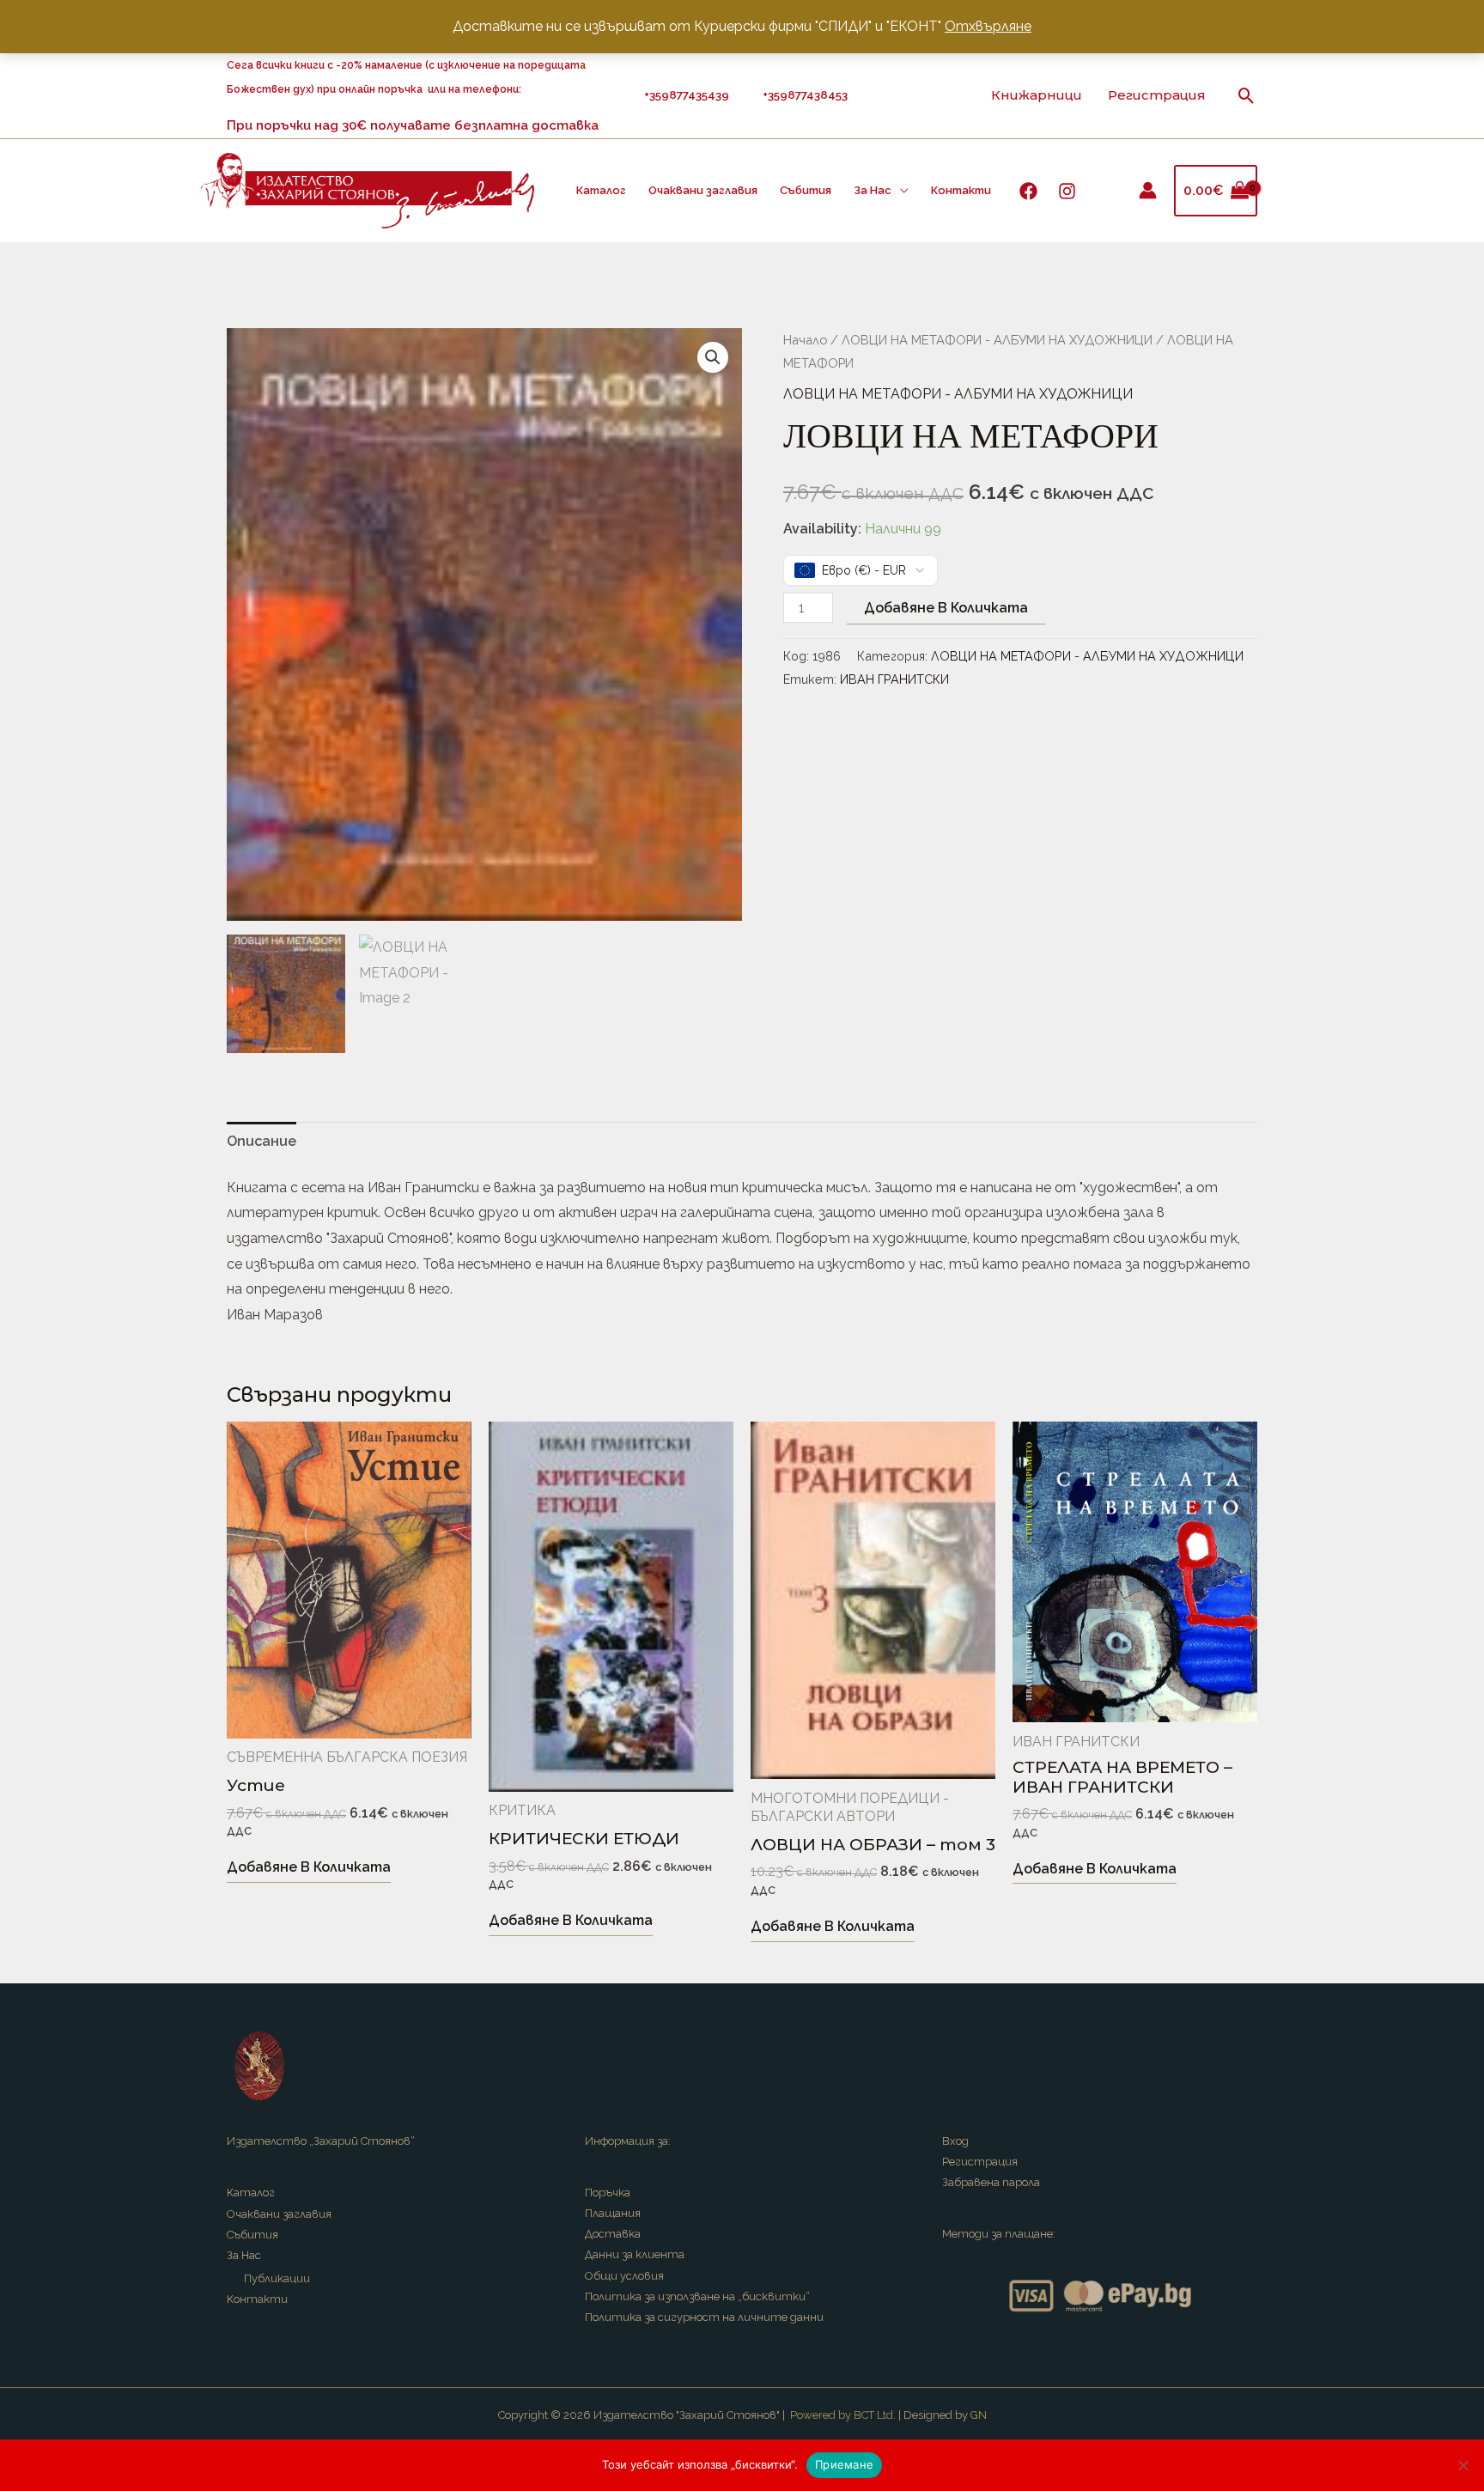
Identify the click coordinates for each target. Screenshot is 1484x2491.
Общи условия (624, 2276)
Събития (806, 190)
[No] (1463, 2465)
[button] (1247, 96)
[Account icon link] (1148, 190)
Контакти (961, 190)
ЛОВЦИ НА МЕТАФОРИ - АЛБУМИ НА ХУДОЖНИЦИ (997, 340)
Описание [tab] (262, 1141)
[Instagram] (1067, 191)
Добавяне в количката (946, 608)
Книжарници (1037, 95)
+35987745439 (689, 94)
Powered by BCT (832, 2415)
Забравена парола (991, 2182)
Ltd (885, 2415)
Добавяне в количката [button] (309, 1867)
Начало (805, 340)
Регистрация (1157, 95)
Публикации (277, 2278)
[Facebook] (1028, 191)
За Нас (873, 190)
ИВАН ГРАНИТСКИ (894, 679)
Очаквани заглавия (703, 190)
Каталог (601, 190)
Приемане (844, 2464)
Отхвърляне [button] (988, 26)
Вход (955, 2141)
